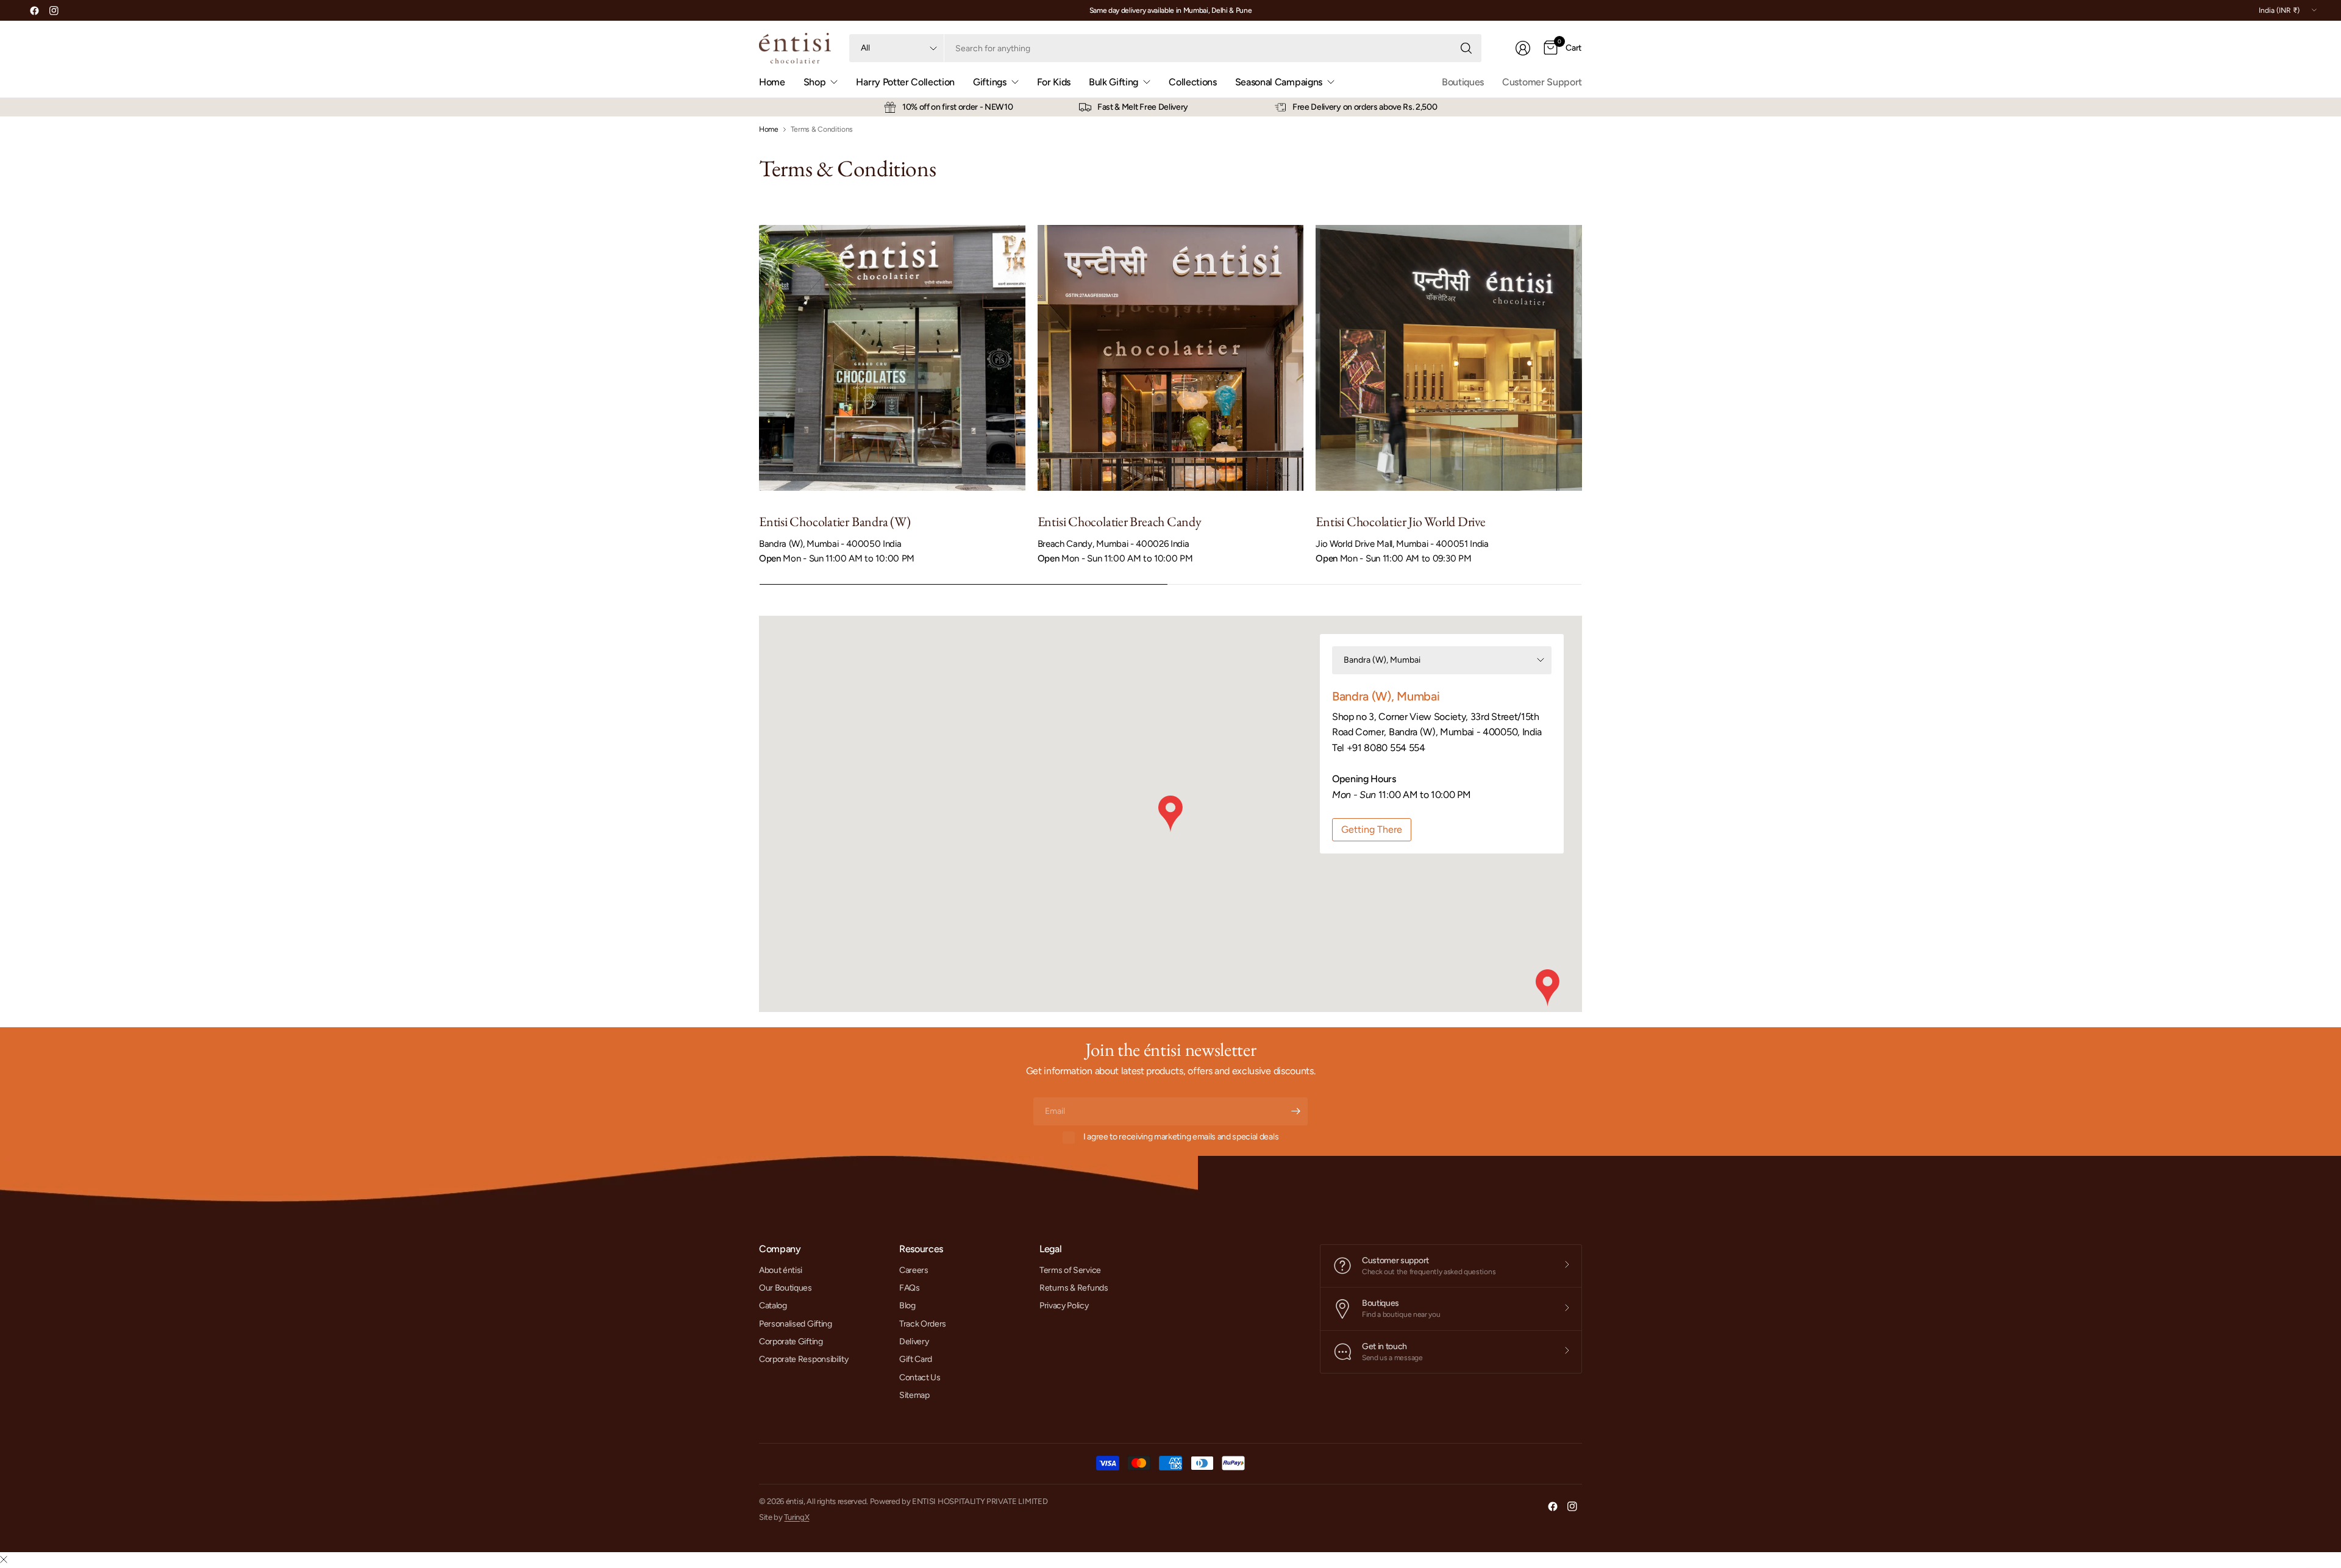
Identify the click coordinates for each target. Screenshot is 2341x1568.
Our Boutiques (786, 1288)
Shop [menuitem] (815, 82)
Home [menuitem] (772, 82)
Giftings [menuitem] (989, 82)
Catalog (773, 1306)
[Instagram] (54, 10)
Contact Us (920, 1377)
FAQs (910, 1288)
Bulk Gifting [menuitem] (1113, 82)
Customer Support (1542, 82)
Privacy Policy (1064, 1306)
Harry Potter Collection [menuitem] (905, 82)
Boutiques (1463, 82)
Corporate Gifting (791, 1342)
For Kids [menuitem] (1054, 82)
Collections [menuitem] (1192, 82)
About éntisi (781, 1270)
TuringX (796, 1517)
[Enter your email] (1295, 1111)
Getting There (1372, 829)
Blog (907, 1306)
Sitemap (914, 1395)
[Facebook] (34, 10)
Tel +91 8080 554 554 (1379, 748)
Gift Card (916, 1359)
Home (769, 129)
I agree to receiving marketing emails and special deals (1181, 1137)
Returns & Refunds (1074, 1288)
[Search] (1466, 48)
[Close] (4, 1560)
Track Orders (923, 1324)
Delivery (914, 1342)
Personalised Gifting (796, 1324)
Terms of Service (1070, 1270)
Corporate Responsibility (803, 1359)
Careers (914, 1270)
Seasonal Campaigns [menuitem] (1279, 82)
